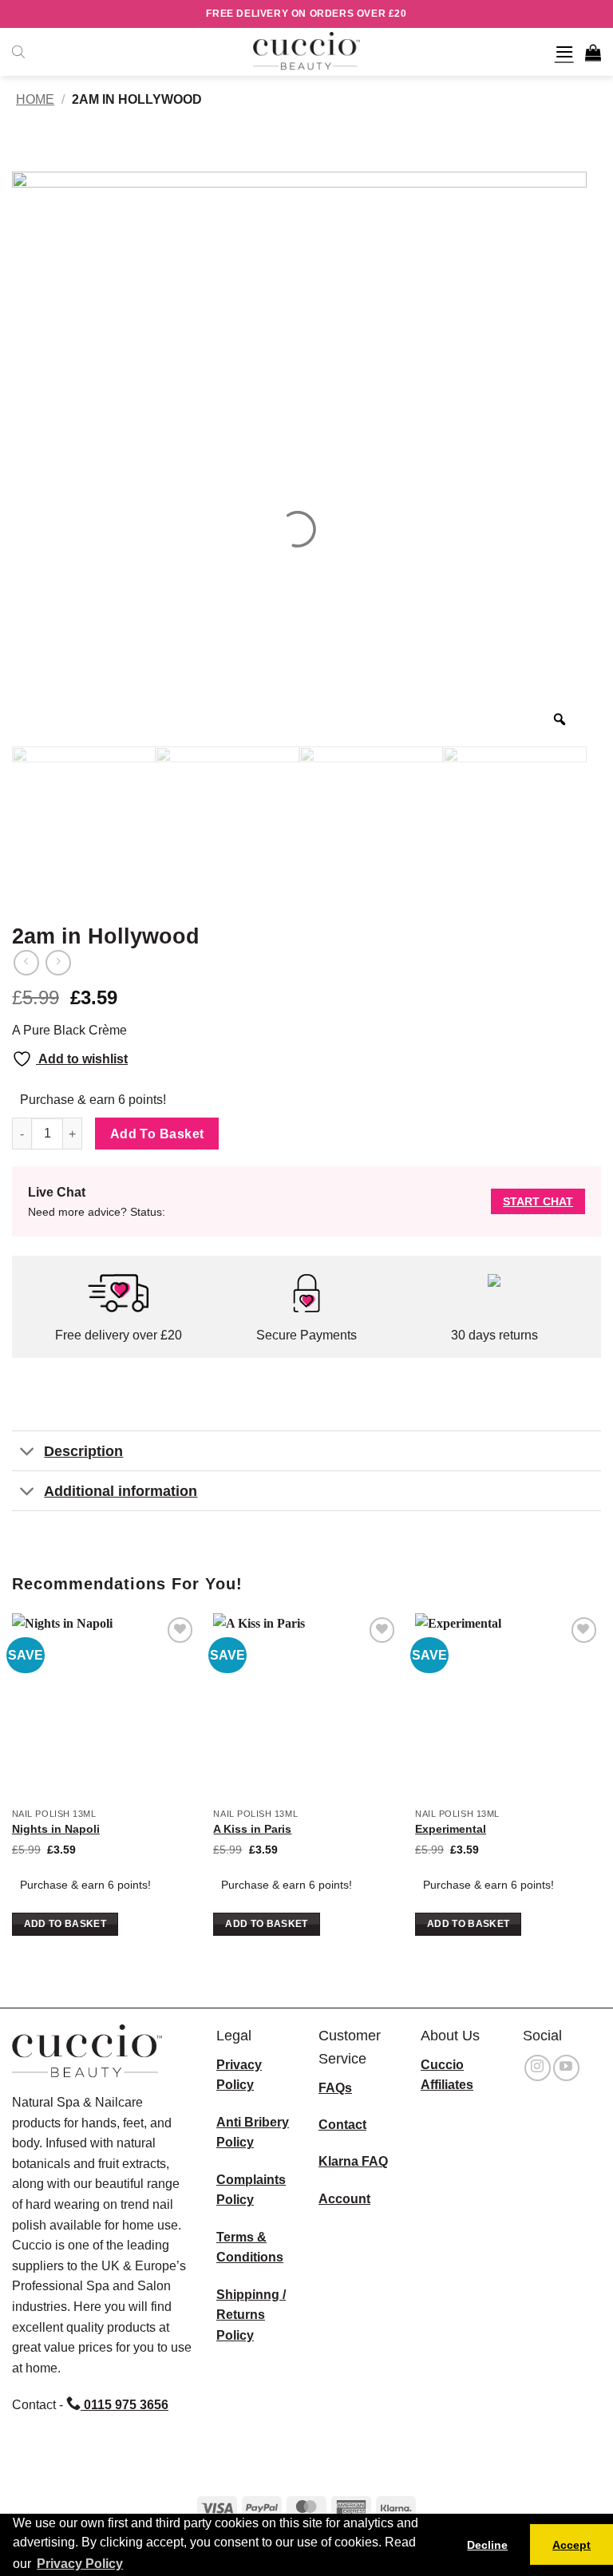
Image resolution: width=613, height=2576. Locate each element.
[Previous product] (58, 962)
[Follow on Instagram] (538, 2068)
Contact (342, 2125)
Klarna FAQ (353, 2161)
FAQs (335, 2088)
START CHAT (538, 1201)
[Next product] (26, 962)
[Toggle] (28, 1452)
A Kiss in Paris (252, 1829)
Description (83, 1451)
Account (344, 2199)
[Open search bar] (18, 52)
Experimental (451, 1829)
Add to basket (157, 1134)
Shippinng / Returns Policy (251, 2315)
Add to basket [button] (65, 1924)
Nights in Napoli (56, 1829)
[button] (564, 51)
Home (35, 99)
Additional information (121, 1491)
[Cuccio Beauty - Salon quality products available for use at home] (306, 52)
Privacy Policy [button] (80, 2564)
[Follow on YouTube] (566, 2068)
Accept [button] (571, 2545)
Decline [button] (487, 2545)
